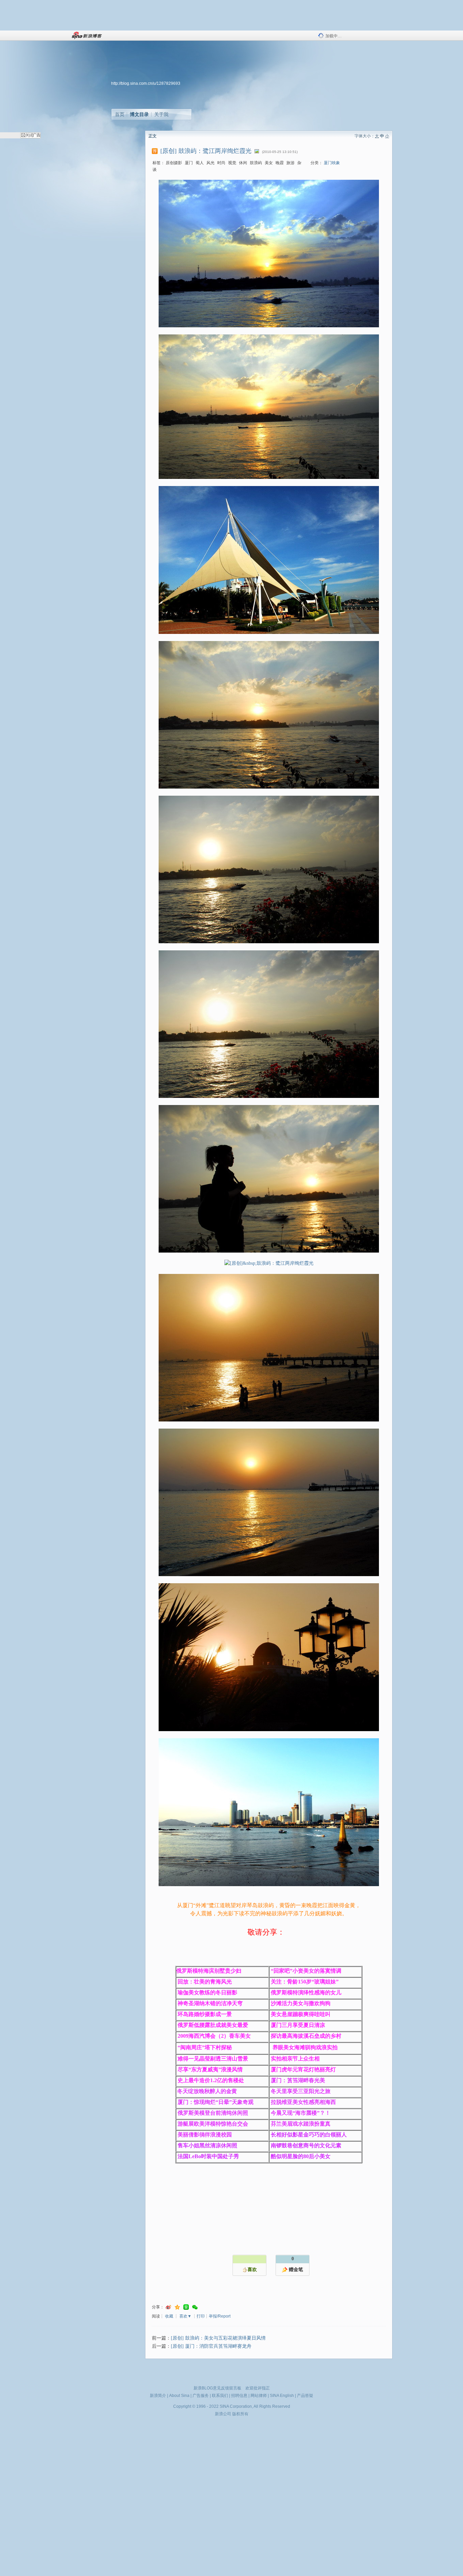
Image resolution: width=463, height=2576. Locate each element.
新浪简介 (158, 2396)
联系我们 (220, 2396)
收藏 (169, 2316)
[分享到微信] (195, 2307)
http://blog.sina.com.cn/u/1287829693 (146, 83)
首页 (120, 114)
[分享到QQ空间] (177, 2307)
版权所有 (240, 2414)
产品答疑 (305, 2396)
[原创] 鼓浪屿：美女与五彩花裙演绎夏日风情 (218, 2338)
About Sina (179, 2396)
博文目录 (139, 114)
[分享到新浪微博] (168, 2307)
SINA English (282, 2396)
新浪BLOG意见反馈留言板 (217, 2388)
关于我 (161, 114)
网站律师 (259, 2396)
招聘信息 (239, 2396)
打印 (201, 2316)
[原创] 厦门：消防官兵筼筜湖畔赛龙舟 (211, 2346)
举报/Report (220, 2316)
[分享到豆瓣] (186, 2307)
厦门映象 (332, 163)
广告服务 (201, 2396)
